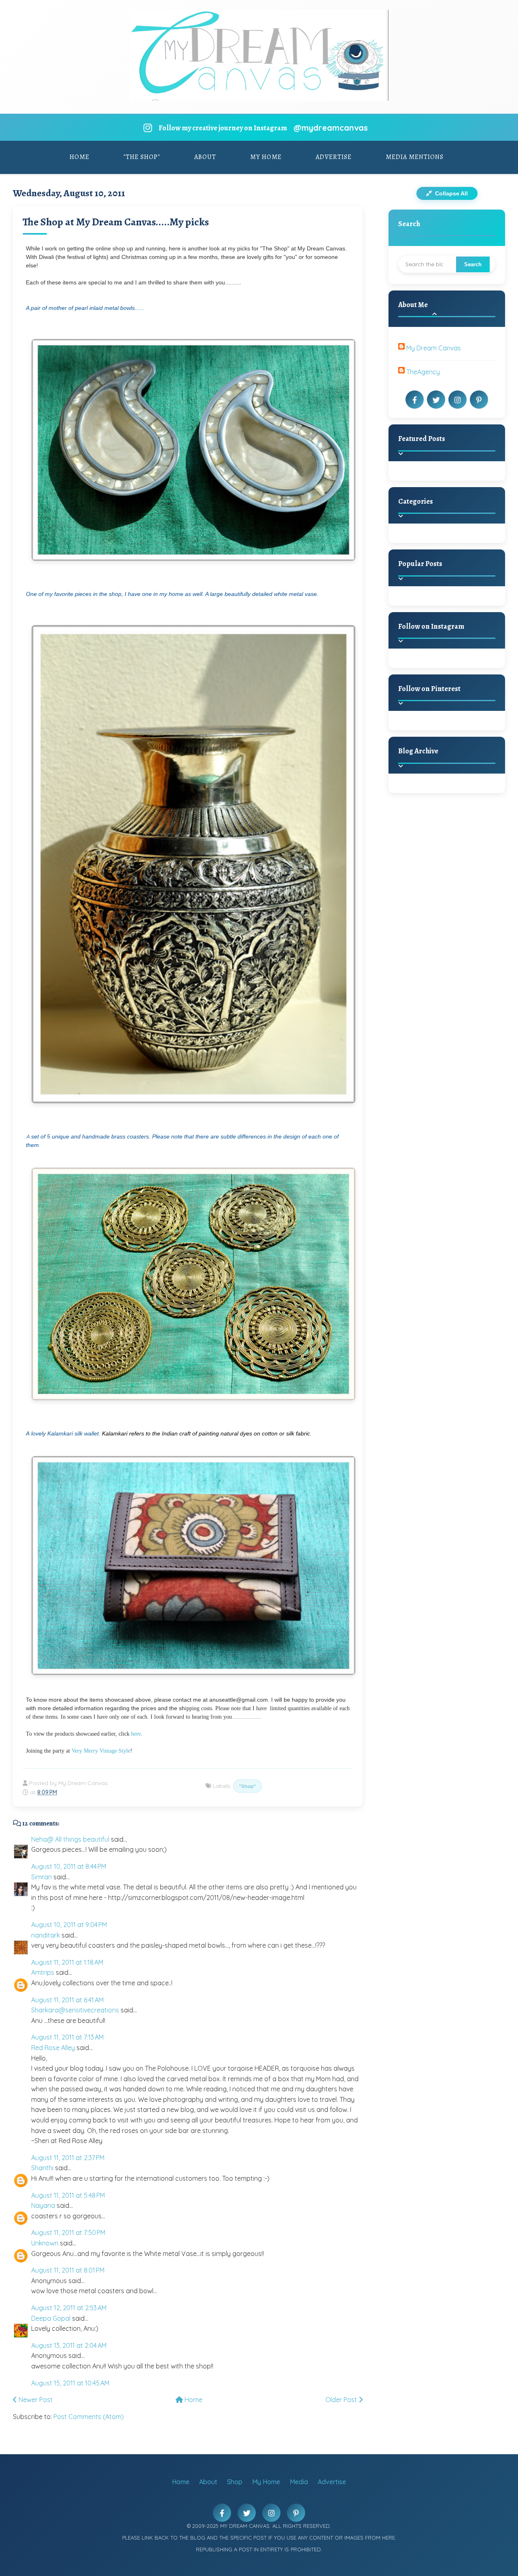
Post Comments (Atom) (89, 2417)
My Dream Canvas (434, 348)
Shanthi (42, 2168)
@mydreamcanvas (331, 128)
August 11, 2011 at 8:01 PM (68, 2270)
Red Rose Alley (53, 2048)
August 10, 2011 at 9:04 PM (69, 1925)
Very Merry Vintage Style (101, 1751)
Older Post (342, 2400)
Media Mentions (415, 157)
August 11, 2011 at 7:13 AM (67, 2037)
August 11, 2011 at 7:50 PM (68, 2233)
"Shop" (247, 1786)
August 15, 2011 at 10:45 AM (70, 2383)
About (205, 157)
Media (299, 2482)
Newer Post (35, 2400)
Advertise (334, 157)
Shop (235, 2482)
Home (80, 157)
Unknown (45, 2243)
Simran (41, 1877)
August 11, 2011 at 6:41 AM (67, 2000)
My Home (266, 157)
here (135, 1734)
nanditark (46, 1935)
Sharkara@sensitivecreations (75, 2010)
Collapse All (451, 193)
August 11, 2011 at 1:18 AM (67, 1962)
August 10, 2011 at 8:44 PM (69, 1866)
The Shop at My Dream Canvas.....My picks (116, 222)
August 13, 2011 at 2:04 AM (69, 2345)
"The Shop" (142, 157)
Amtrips (43, 1972)
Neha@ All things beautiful (70, 1839)
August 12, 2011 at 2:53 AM (69, 2308)
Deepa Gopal (51, 2318)
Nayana (43, 2205)
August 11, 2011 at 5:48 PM (68, 2195)
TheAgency (423, 372)
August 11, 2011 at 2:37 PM (68, 2158)
